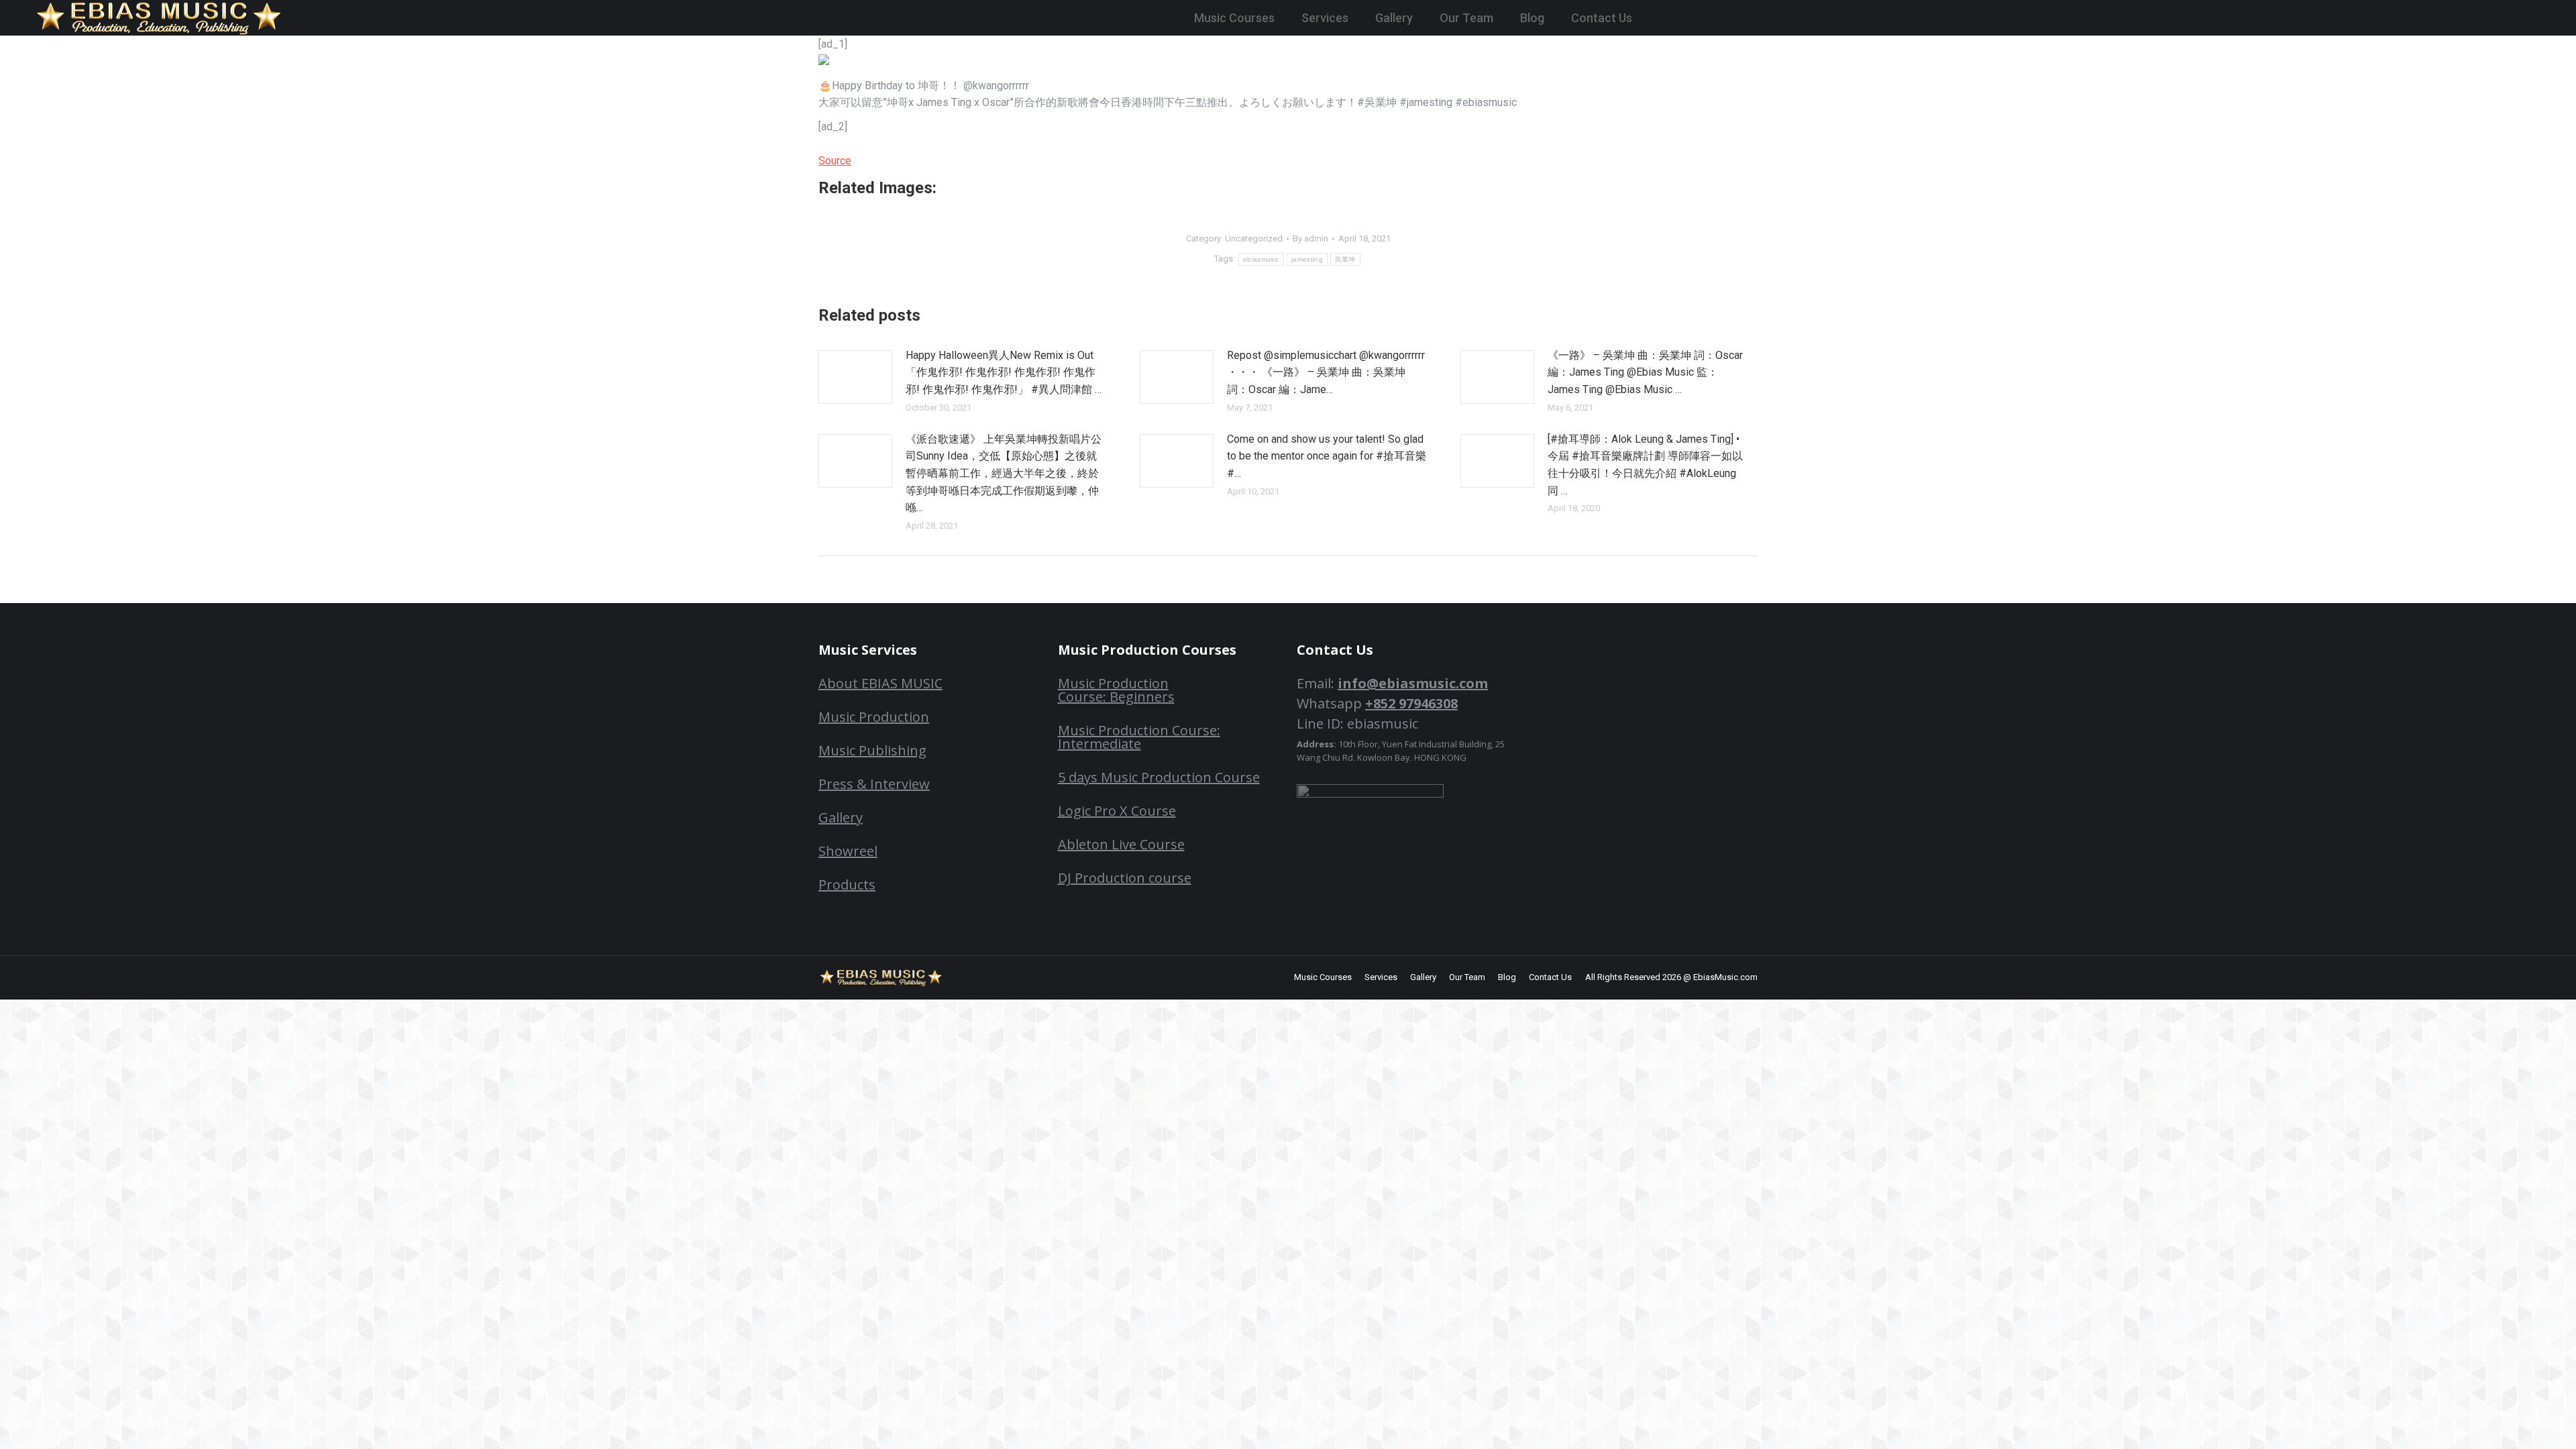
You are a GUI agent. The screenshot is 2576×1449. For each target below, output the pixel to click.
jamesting (1307, 259)
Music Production (874, 717)
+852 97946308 (1411, 703)
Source (835, 161)
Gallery (841, 817)
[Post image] (855, 377)
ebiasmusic (1261, 259)
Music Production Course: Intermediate (1139, 737)
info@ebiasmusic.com (1413, 683)
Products (847, 884)
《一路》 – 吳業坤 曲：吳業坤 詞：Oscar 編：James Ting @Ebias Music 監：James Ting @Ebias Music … (1645, 372)
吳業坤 (1345, 259)
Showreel (848, 851)
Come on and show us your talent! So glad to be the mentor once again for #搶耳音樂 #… (1327, 456)
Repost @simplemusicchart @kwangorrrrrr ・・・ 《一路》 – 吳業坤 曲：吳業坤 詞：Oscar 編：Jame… (1326, 372)
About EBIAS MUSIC (880, 683)
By (1310, 238)
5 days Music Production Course (1159, 777)
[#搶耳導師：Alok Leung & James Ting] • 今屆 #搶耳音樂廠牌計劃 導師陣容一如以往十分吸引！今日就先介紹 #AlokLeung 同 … (1645, 465)
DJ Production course (1125, 878)
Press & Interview (874, 784)
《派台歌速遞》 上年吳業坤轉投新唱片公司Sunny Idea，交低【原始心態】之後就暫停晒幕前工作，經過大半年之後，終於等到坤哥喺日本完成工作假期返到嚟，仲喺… (1004, 473)
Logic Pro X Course (1117, 811)
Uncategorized (1254, 238)
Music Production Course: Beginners (1116, 690)
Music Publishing (872, 750)
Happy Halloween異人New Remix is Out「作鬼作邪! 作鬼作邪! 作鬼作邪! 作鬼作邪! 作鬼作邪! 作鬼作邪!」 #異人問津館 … (1004, 372)
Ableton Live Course (1121, 844)
